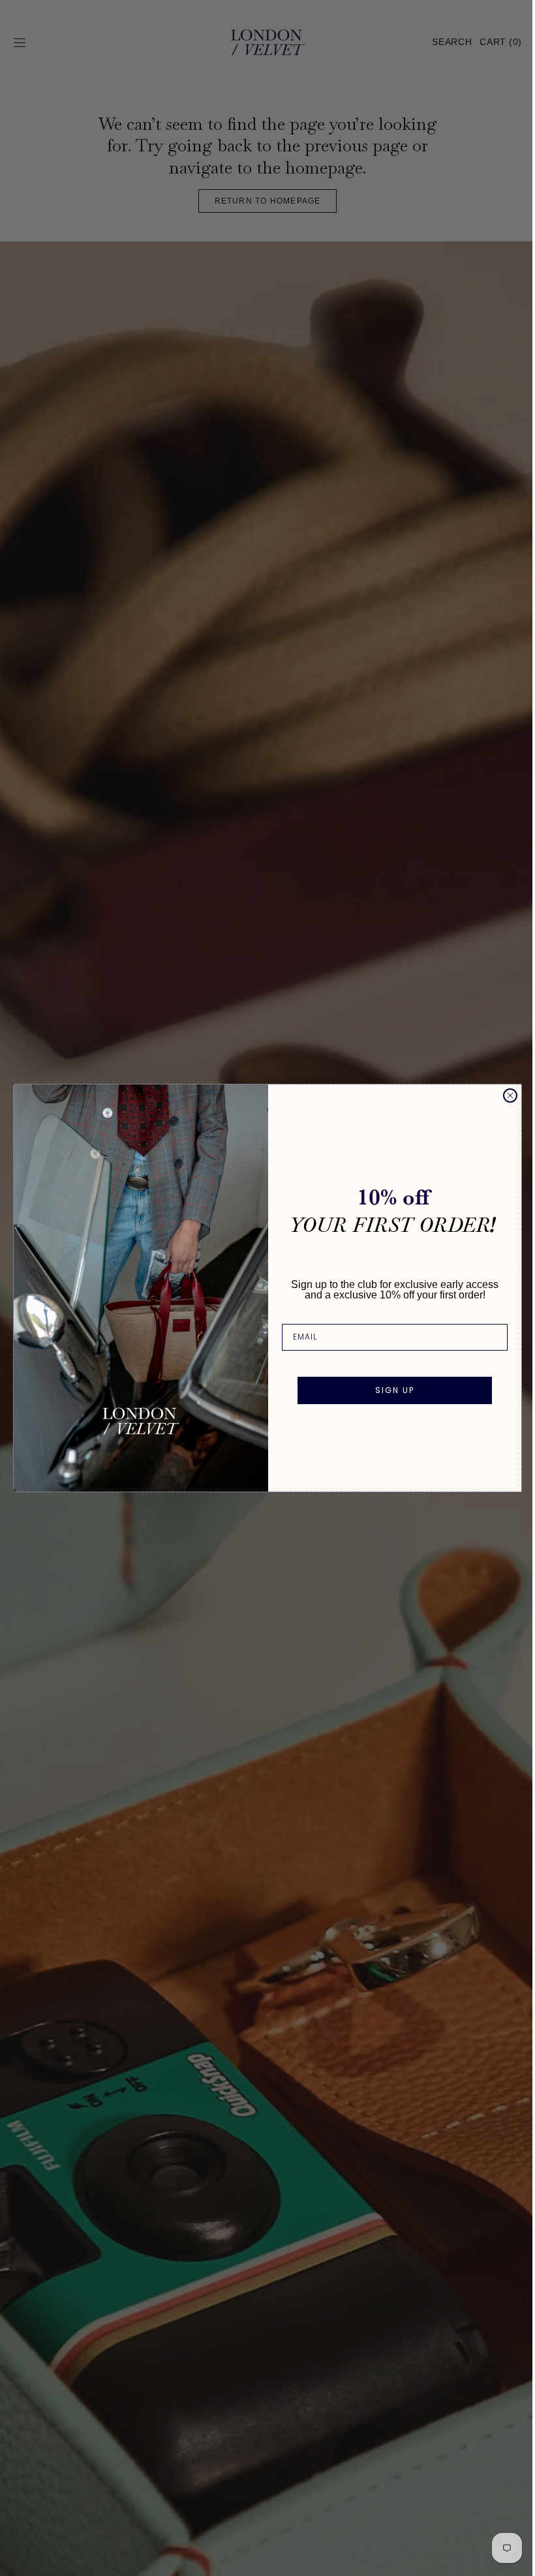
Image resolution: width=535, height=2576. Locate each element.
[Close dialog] (506, 1096)
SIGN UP (390, 1390)
